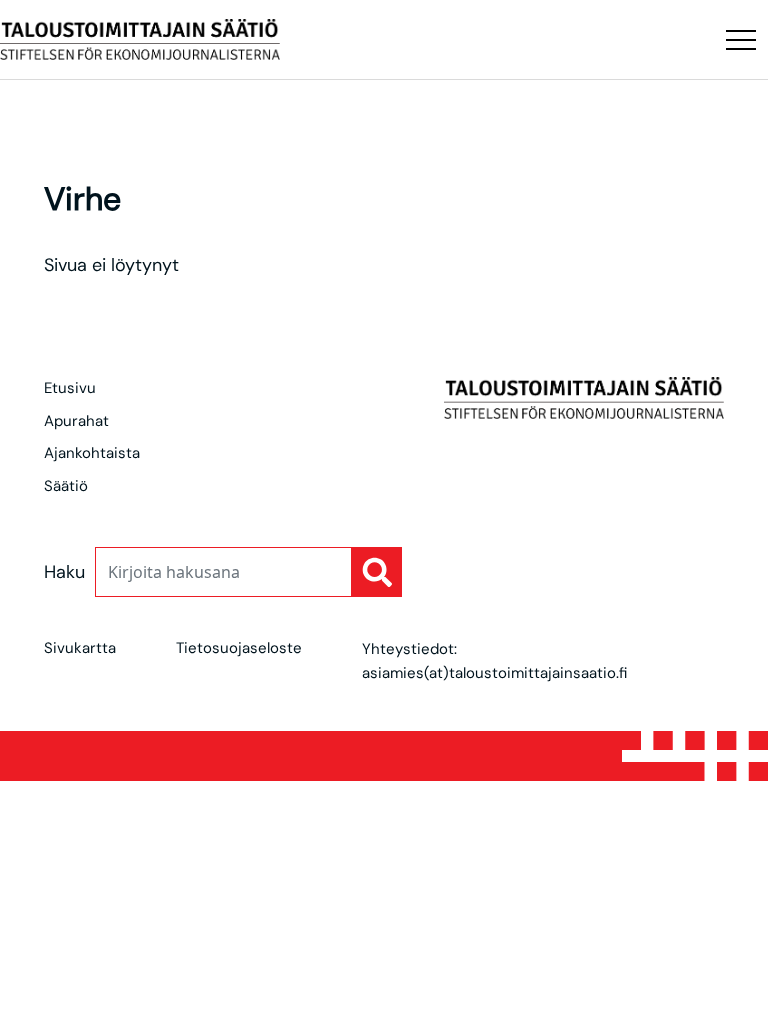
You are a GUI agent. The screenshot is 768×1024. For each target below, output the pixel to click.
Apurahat (76, 421)
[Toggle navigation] (741, 40)
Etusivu (70, 388)
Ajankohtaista (92, 453)
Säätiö (66, 486)
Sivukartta (80, 648)
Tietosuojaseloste (239, 648)
